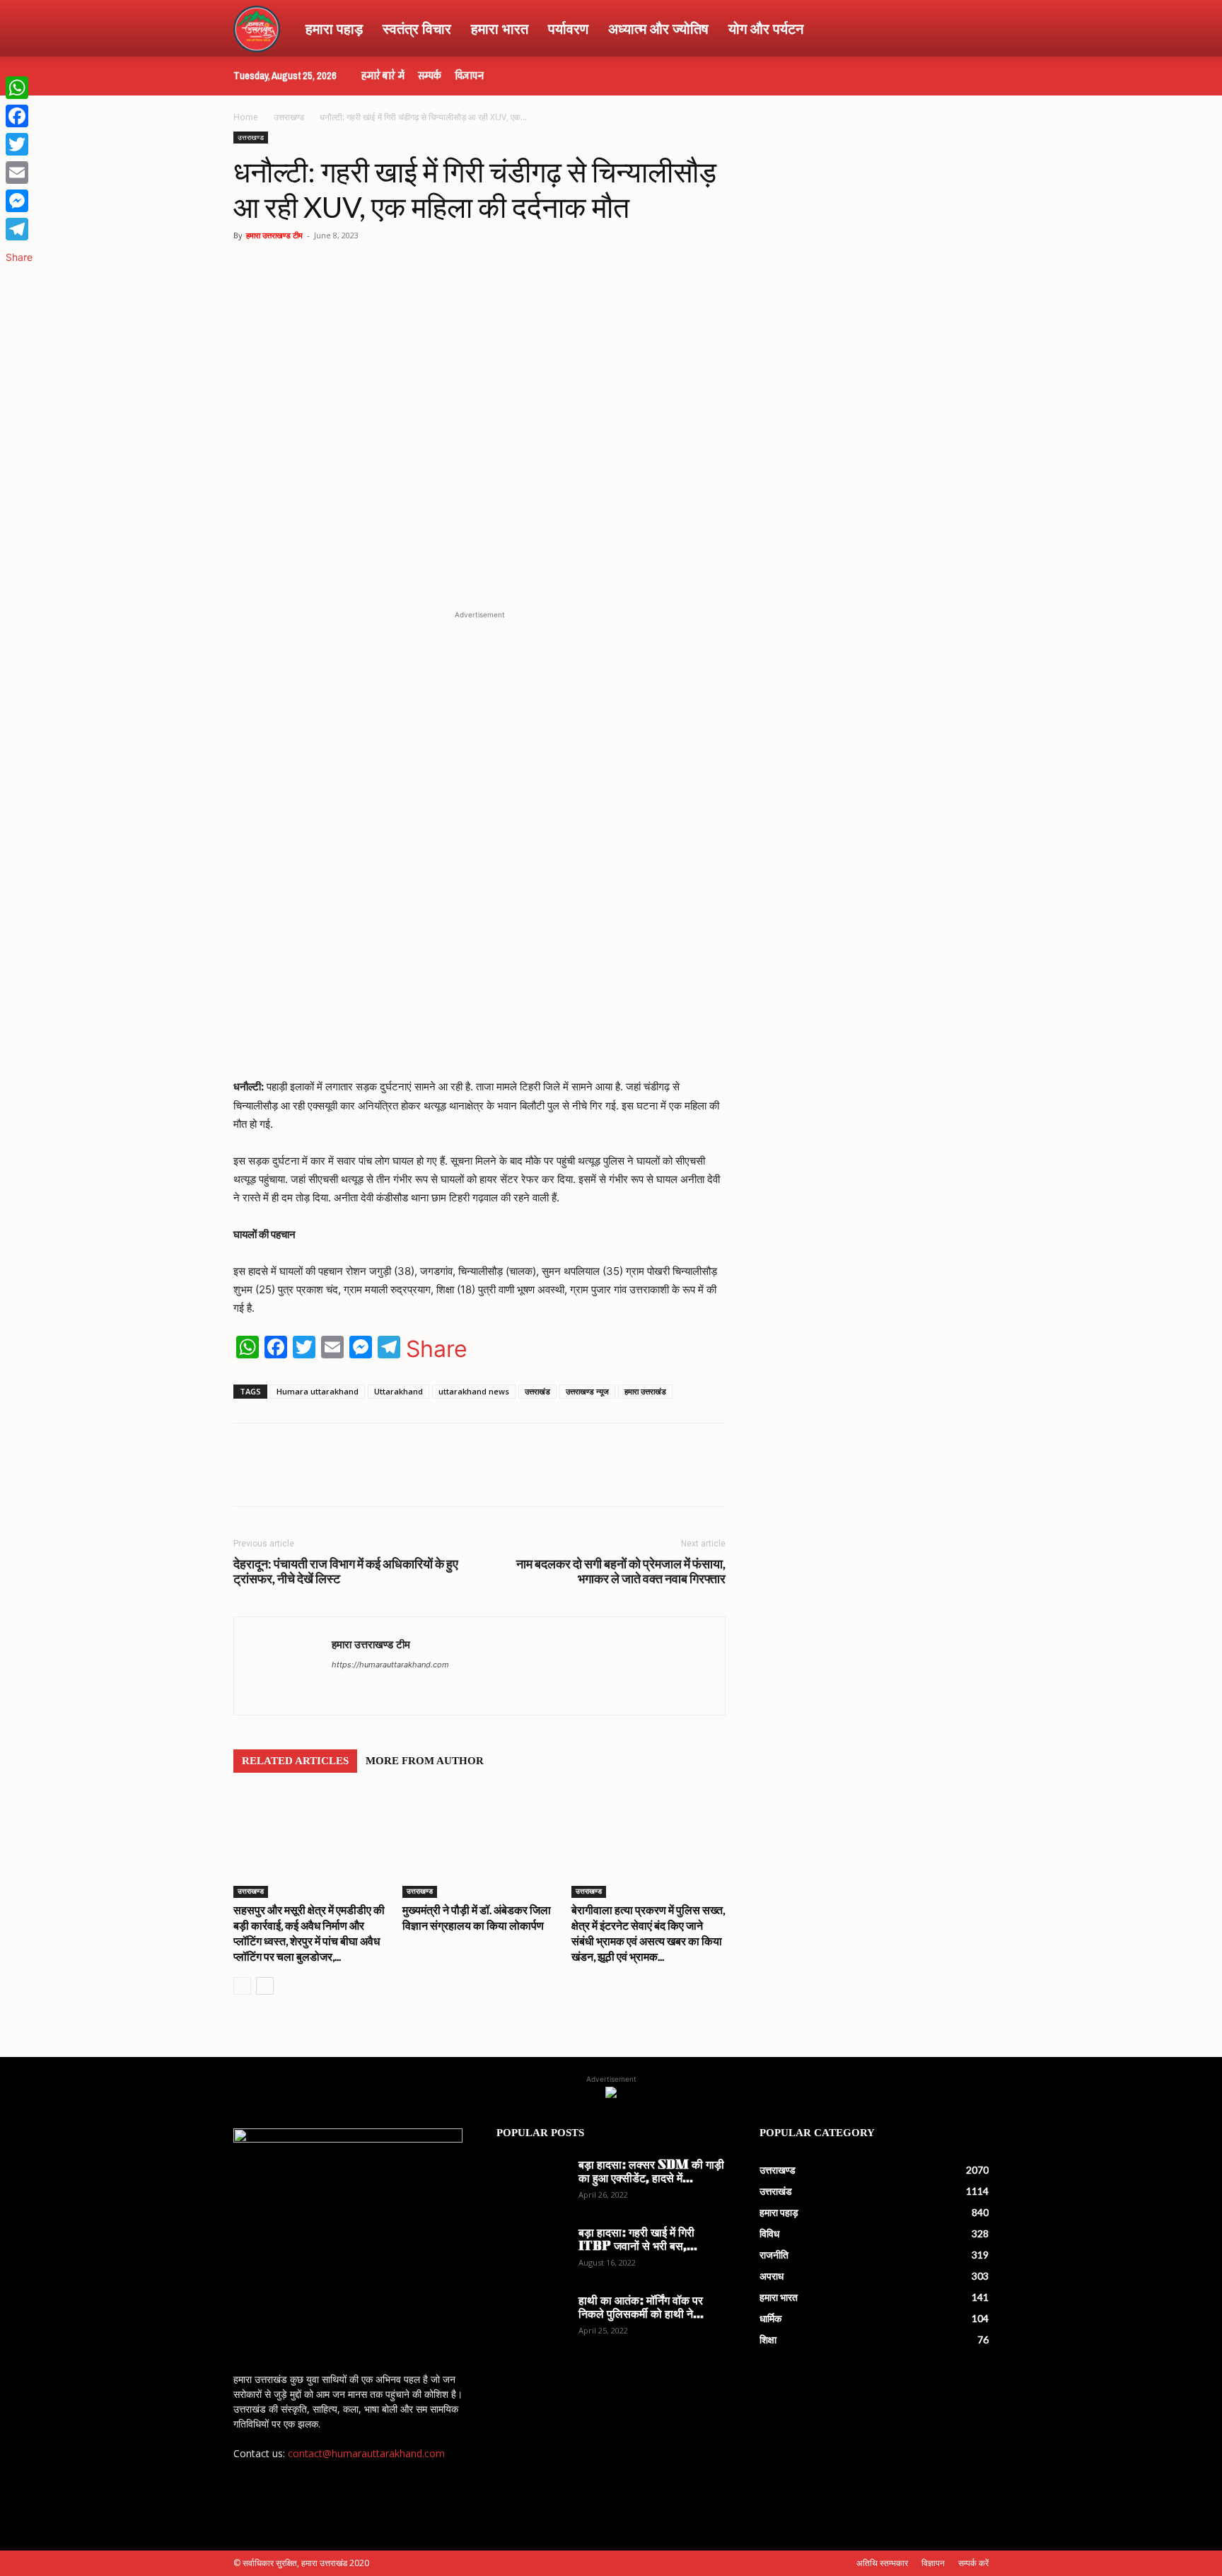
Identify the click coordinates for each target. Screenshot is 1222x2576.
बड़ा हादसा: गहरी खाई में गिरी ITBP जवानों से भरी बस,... (638, 2240)
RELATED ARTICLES (295, 1761)
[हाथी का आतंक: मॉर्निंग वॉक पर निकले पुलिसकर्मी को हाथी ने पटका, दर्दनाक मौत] (532, 2320)
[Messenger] (19, 201)
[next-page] (265, 1986)
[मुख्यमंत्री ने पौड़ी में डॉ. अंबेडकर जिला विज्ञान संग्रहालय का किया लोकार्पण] (479, 1845)
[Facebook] (368, 1477)
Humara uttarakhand (318, 1391)
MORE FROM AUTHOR (425, 1761)
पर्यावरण (568, 28)
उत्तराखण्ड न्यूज (587, 1391)
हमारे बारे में (383, 76)
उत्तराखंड (537, 1391)
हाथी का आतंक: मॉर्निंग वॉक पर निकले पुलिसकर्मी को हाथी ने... (641, 2308)
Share (437, 1349)
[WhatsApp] (335, 1477)
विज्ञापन (469, 76)
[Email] (19, 173)
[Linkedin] (465, 1477)
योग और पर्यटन (766, 28)
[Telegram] (433, 1477)
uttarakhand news (474, 1391)
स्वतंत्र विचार (417, 28)
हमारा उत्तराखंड (645, 1391)
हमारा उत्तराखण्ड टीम (274, 235)
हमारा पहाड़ (334, 28)
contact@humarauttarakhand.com (366, 2453)
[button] (972, 29)
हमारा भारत (500, 28)
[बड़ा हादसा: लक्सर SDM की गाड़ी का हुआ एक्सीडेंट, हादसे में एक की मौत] (532, 2184)
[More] (499, 1477)
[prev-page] (242, 1986)
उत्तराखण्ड (289, 117)
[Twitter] (400, 1477)
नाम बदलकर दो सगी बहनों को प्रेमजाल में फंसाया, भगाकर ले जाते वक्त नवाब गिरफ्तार (621, 1571)
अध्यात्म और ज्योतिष (658, 28)
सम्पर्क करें (973, 2563)
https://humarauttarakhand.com (390, 1665)
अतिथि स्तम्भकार (882, 2563)
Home (246, 117)
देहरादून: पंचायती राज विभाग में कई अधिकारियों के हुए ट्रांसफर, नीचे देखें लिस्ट (346, 1571)
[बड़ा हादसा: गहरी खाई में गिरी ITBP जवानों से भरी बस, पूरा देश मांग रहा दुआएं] (532, 2252)
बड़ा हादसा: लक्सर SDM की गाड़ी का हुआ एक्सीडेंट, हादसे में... (651, 2173)
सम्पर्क (430, 76)
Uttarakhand (398, 1391)
